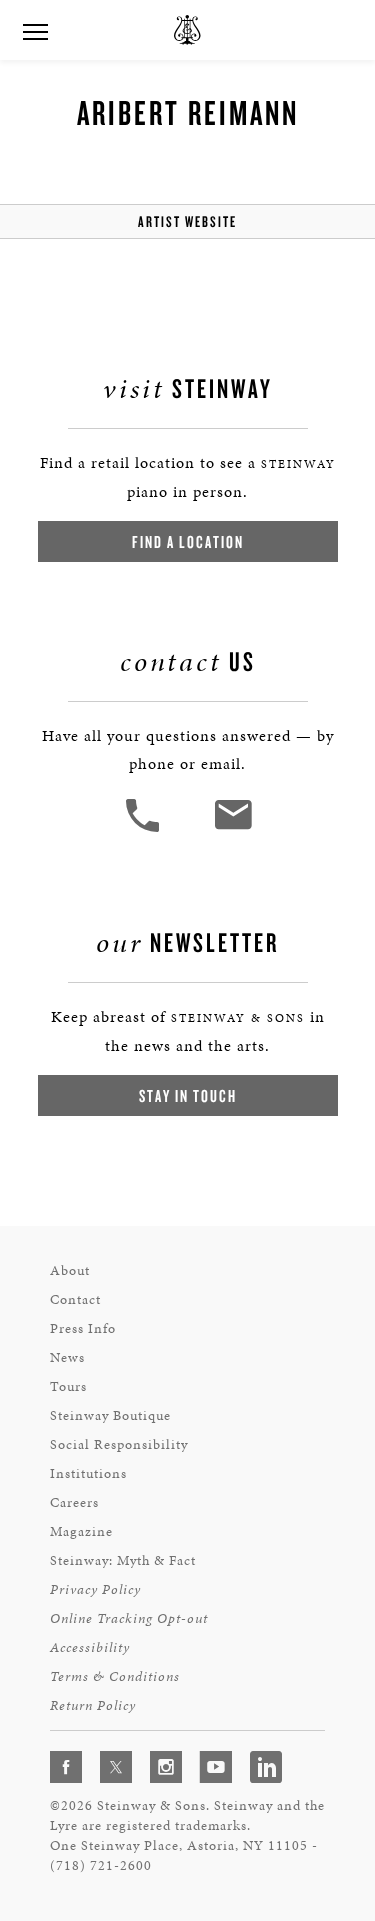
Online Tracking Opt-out (129, 1618)
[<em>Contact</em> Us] (232, 829)
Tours (68, 1386)
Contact (75, 1299)
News (67, 1357)
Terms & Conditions (115, 1676)
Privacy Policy (95, 1589)
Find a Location (188, 541)
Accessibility (90, 1647)
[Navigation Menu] (35, 30)
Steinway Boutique (110, 1415)
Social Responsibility (119, 1444)
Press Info (83, 1328)
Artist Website (187, 221)
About (70, 1270)
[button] (145, 829)
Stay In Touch (188, 1095)
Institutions (88, 1473)
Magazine (81, 1531)
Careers (74, 1502)
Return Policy (93, 1705)
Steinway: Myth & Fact (123, 1560)
